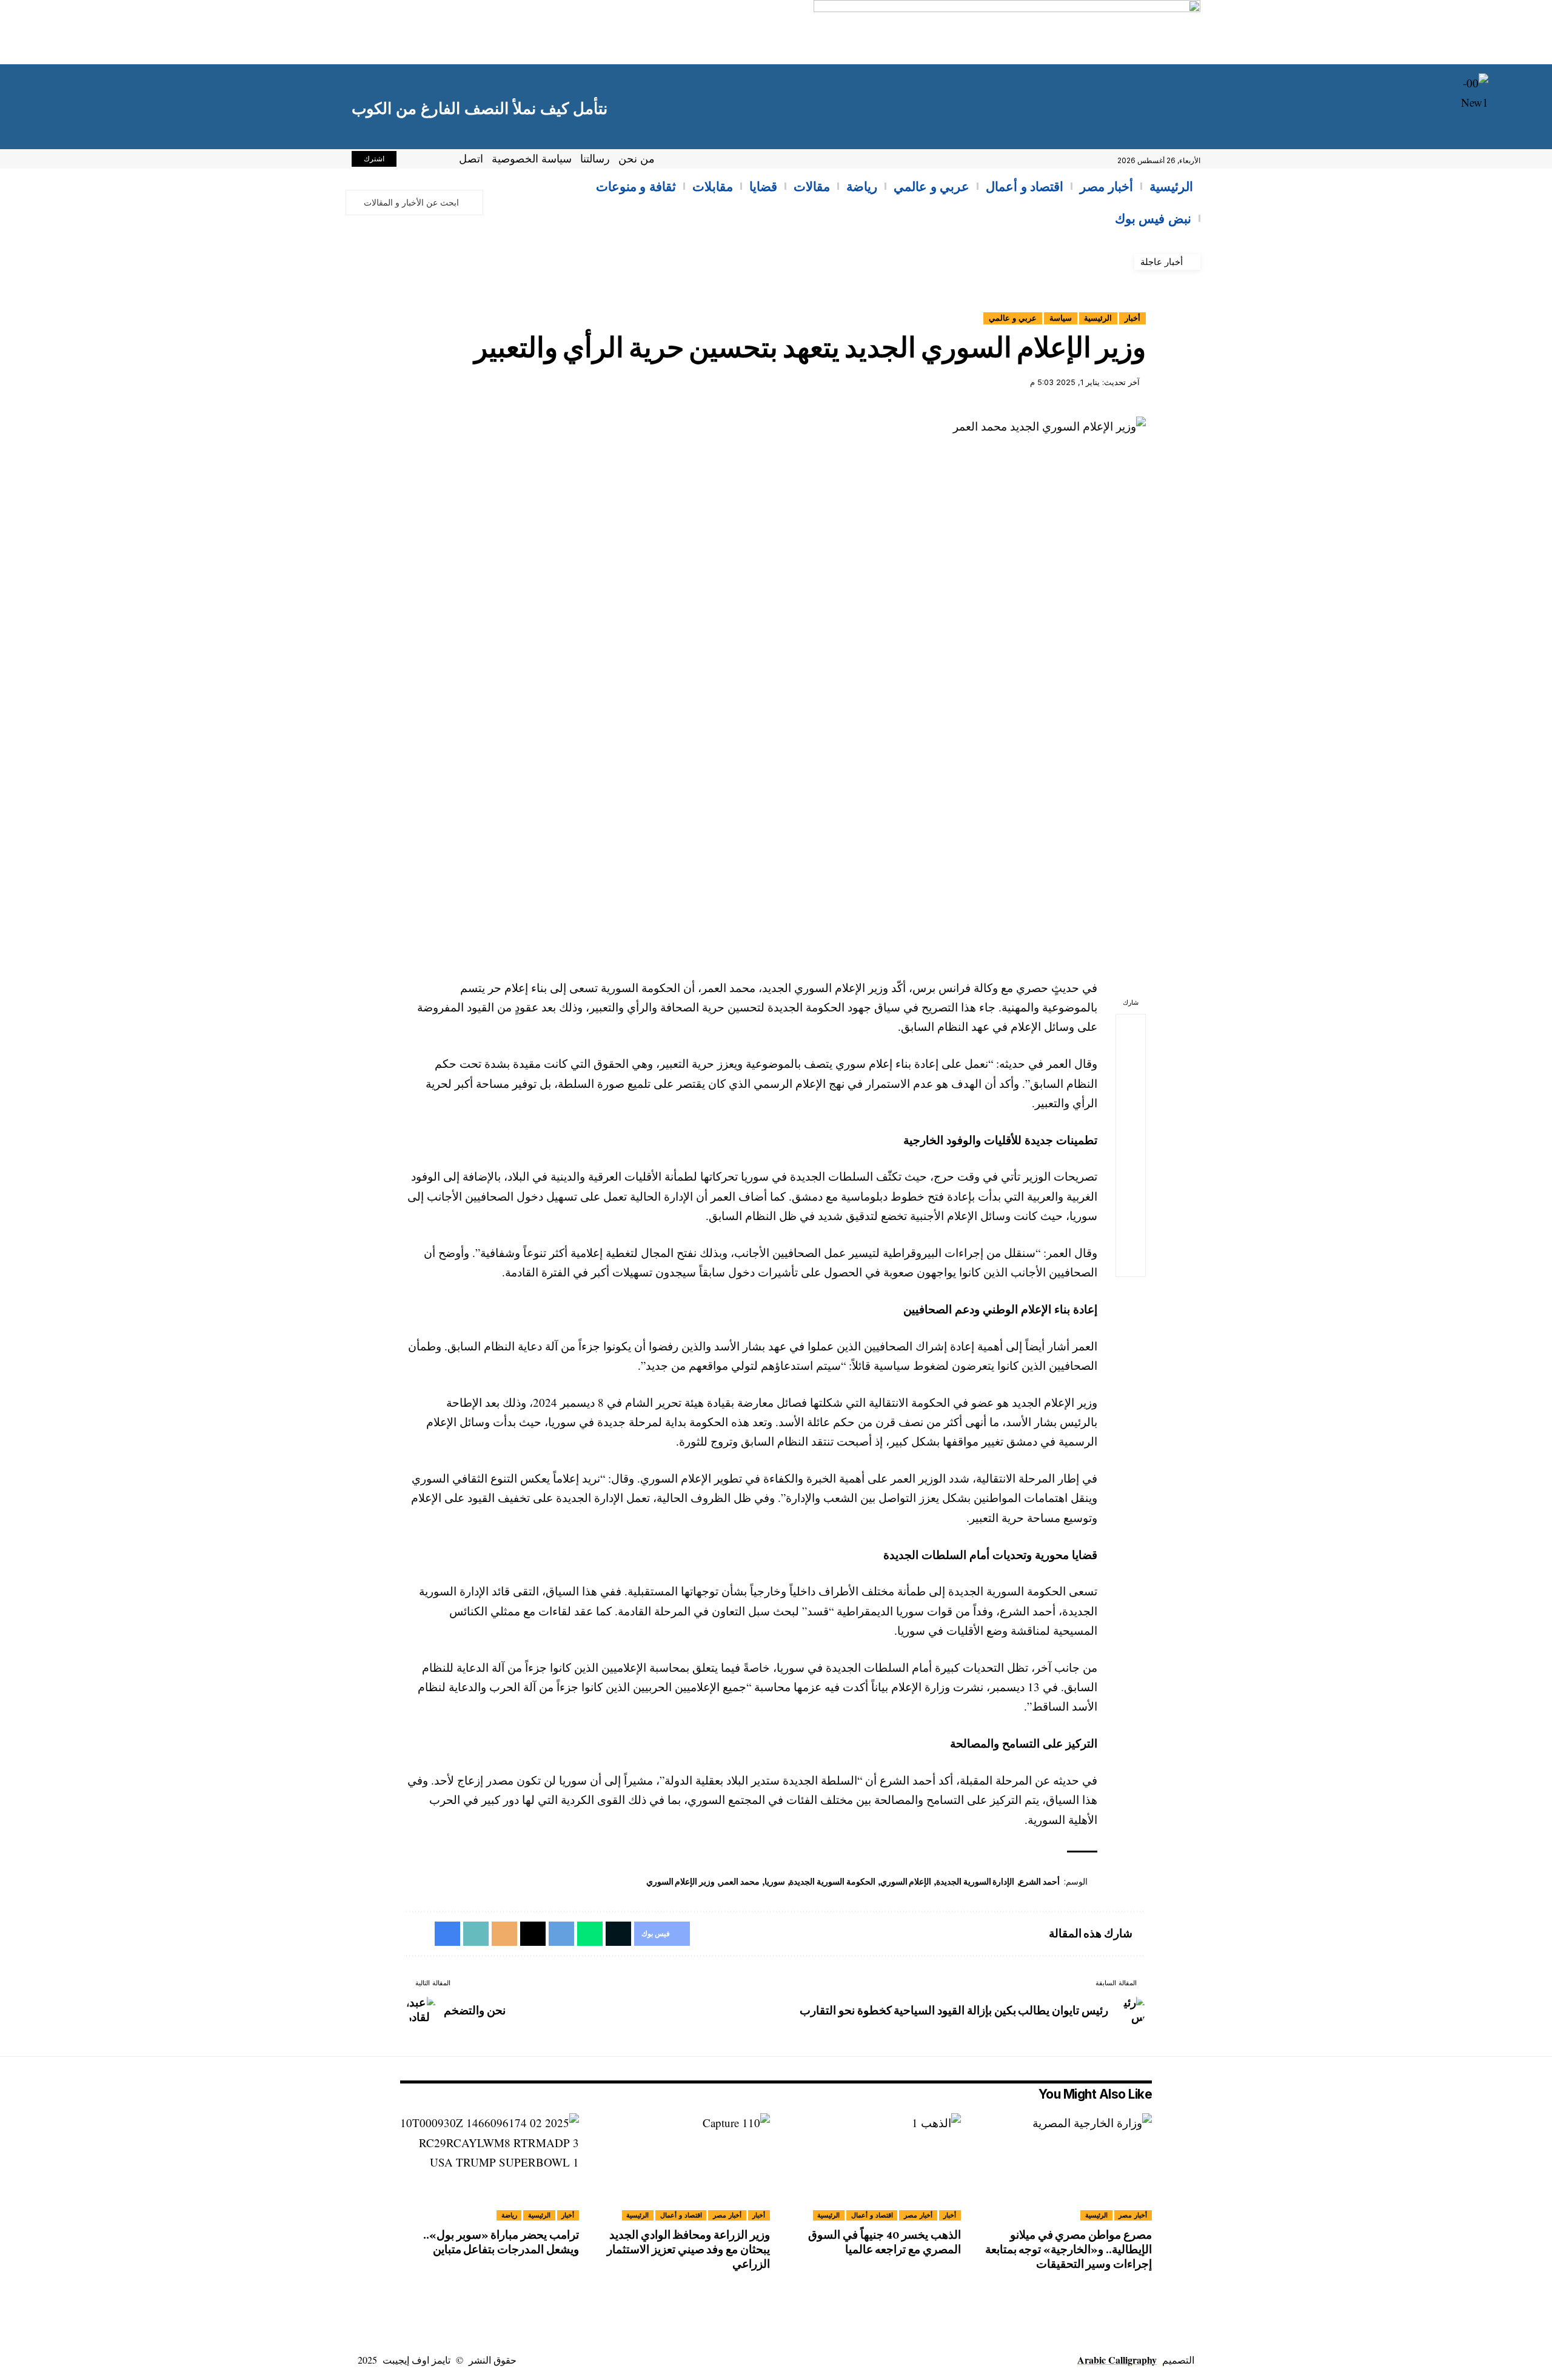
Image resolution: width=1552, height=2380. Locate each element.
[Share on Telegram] (1131, 1116)
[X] (426, 161)
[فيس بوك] (439, 161)
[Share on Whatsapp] (1131, 1087)
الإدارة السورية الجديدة (975, 1882)
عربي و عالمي (1013, 318)
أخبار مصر (1133, 2215)
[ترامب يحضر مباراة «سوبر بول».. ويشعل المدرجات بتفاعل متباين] (490, 2167)
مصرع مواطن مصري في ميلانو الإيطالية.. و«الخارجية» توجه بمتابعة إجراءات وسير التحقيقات (1069, 2249)
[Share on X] (1131, 1058)
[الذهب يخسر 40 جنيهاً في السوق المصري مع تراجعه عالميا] (871, 2167)
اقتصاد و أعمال (872, 2215)
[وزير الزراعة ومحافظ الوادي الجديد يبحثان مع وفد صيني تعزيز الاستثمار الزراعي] (681, 2167)
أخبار (1132, 318)
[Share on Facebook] (1131, 1029)
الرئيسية (1098, 318)
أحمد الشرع (1039, 1882)
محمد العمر (740, 1882)
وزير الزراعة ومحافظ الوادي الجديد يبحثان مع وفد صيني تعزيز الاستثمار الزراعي (688, 2249)
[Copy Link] (1131, 1204)
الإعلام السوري (906, 1882)
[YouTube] (412, 161)
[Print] (1131, 1233)
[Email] (1131, 1175)
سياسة (1061, 318)
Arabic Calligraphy (1117, 2360)
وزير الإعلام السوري (681, 1882)
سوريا (775, 1882)
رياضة (509, 2215)
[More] (1131, 1262)
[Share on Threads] (1131, 1145)
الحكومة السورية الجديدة (832, 1882)
